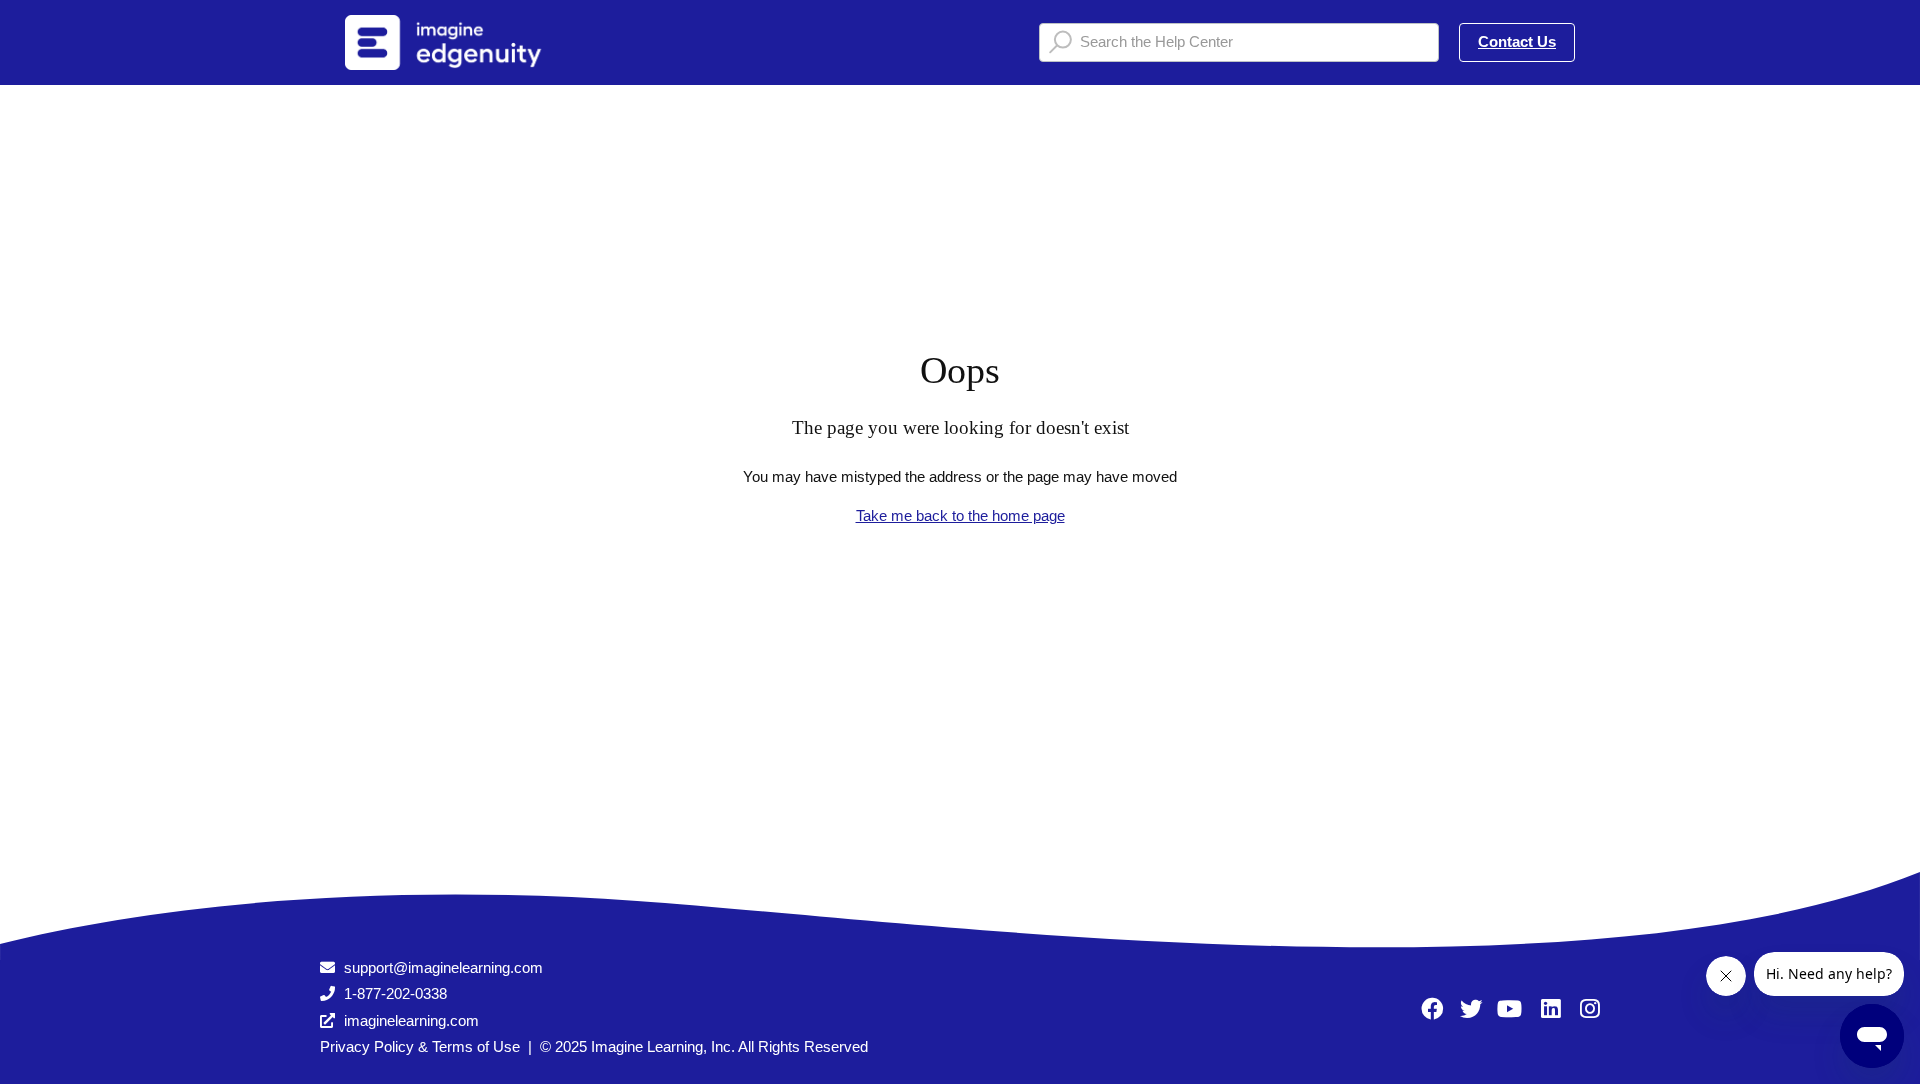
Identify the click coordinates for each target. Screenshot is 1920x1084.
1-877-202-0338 (395, 993)
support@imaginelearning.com (443, 967)
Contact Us (1517, 41)
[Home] (469, 42)
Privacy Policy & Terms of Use (420, 1046)
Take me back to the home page (960, 515)
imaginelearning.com (411, 1020)
